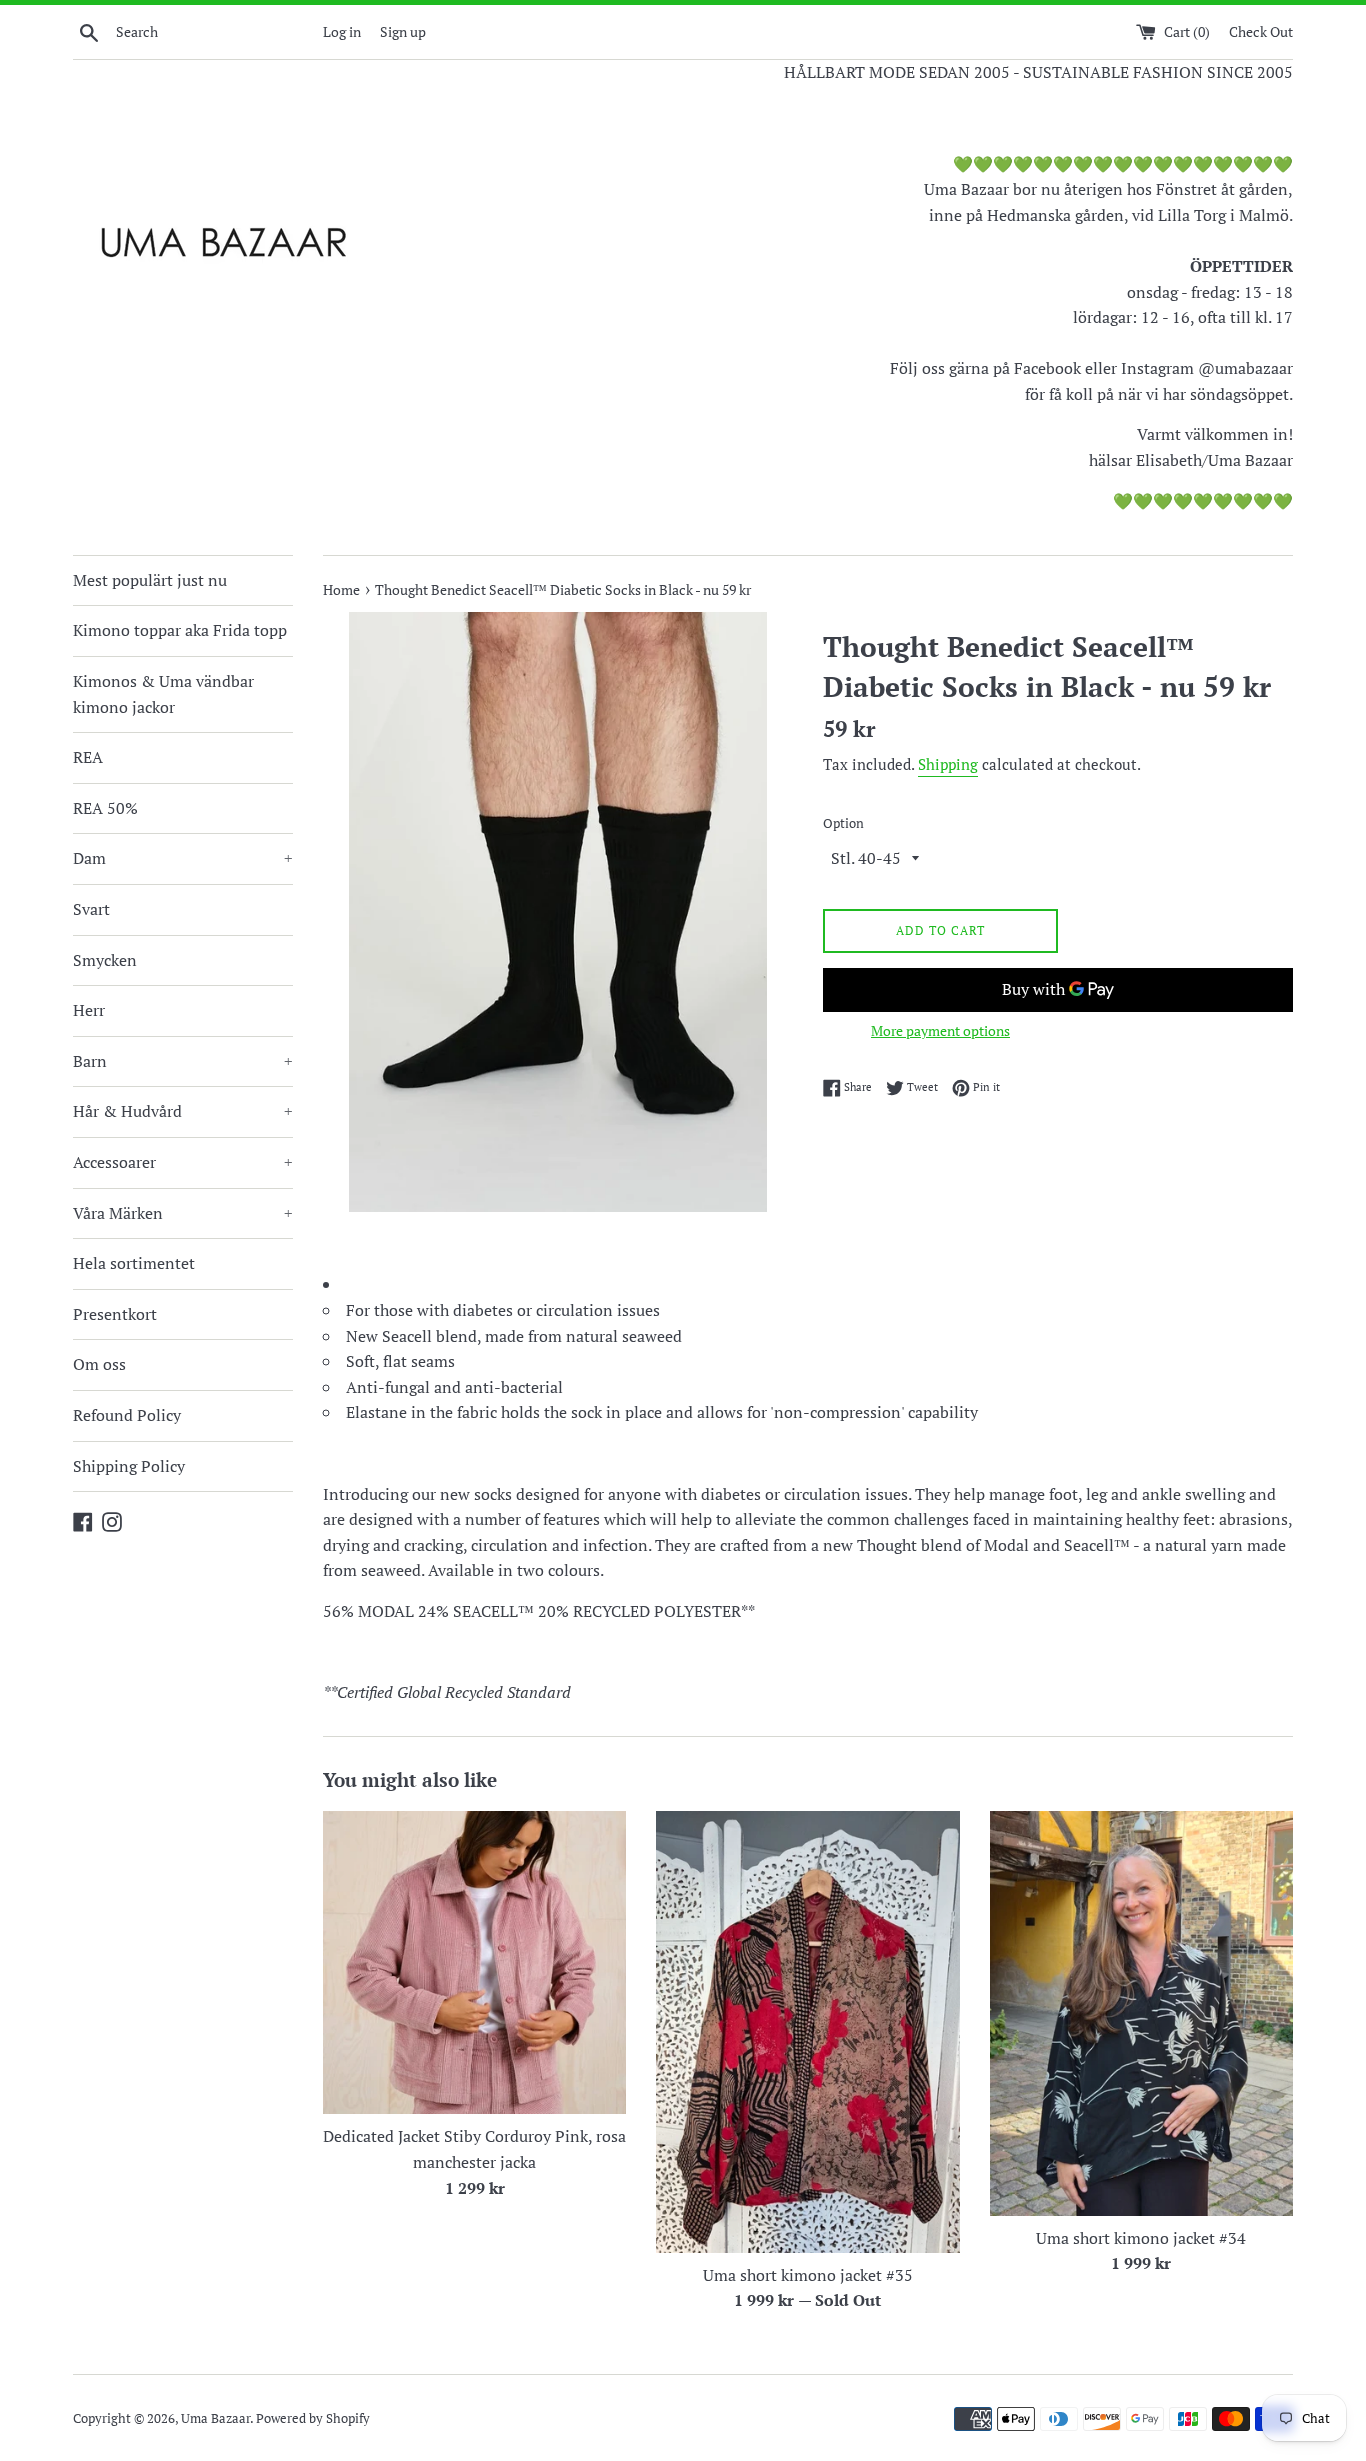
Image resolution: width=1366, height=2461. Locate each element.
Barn (183, 1061)
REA (88, 757)
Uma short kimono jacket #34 (1141, 2238)
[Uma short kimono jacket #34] (1141, 2013)
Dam (183, 858)
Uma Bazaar (215, 2418)
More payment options (940, 1030)
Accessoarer (183, 1162)
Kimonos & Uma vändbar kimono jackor (163, 694)
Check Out (1261, 31)
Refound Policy (127, 1415)
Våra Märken (183, 1213)
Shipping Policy (129, 1466)
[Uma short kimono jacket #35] (807, 2031)
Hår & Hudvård (183, 1111)
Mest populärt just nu (150, 580)
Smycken (105, 960)
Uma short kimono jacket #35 (808, 2275)
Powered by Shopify (313, 2418)
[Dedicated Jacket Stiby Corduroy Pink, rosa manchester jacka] (474, 1962)
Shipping (948, 764)
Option (843, 823)
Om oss (99, 1364)
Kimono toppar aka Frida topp (180, 630)
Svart (91, 909)
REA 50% (105, 808)
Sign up (403, 31)
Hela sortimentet (134, 1263)
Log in (342, 31)
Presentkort (115, 1314)
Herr (89, 1010)
